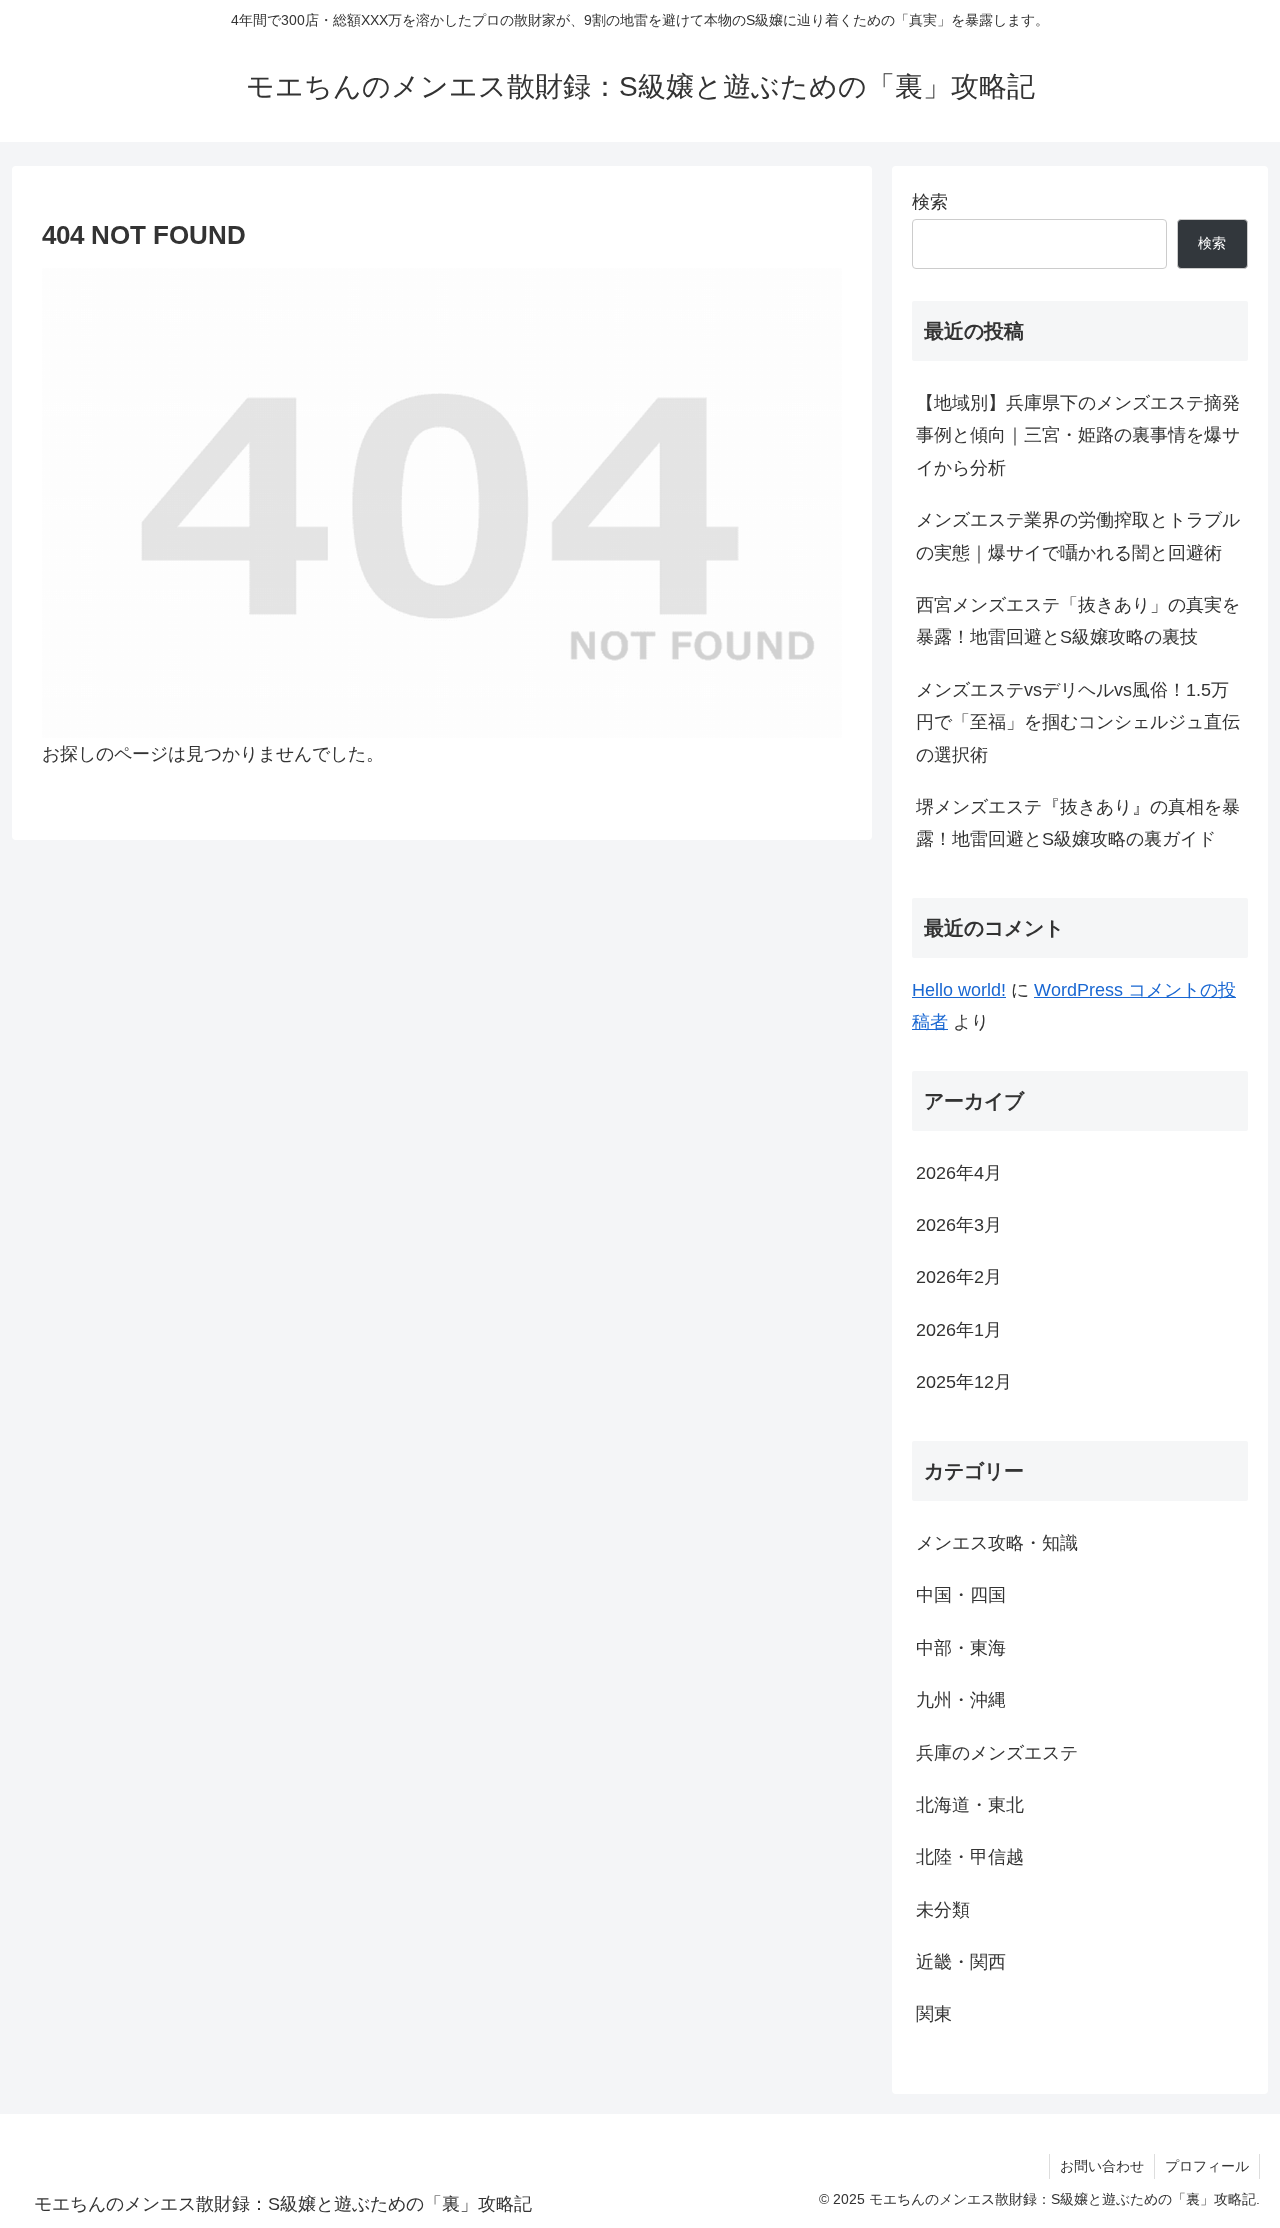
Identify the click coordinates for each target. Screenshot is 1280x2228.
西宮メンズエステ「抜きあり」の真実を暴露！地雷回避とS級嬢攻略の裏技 (1078, 621)
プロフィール (1207, 2166)
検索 (930, 202)
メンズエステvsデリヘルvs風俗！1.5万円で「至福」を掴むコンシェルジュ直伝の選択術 (1078, 722)
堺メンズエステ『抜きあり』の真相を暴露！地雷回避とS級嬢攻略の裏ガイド (1078, 823)
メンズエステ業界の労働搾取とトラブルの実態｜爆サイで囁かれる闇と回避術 (1078, 536)
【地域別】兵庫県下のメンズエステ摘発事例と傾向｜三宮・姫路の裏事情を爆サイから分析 (1078, 435)
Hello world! (959, 990)
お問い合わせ (1102, 2166)
